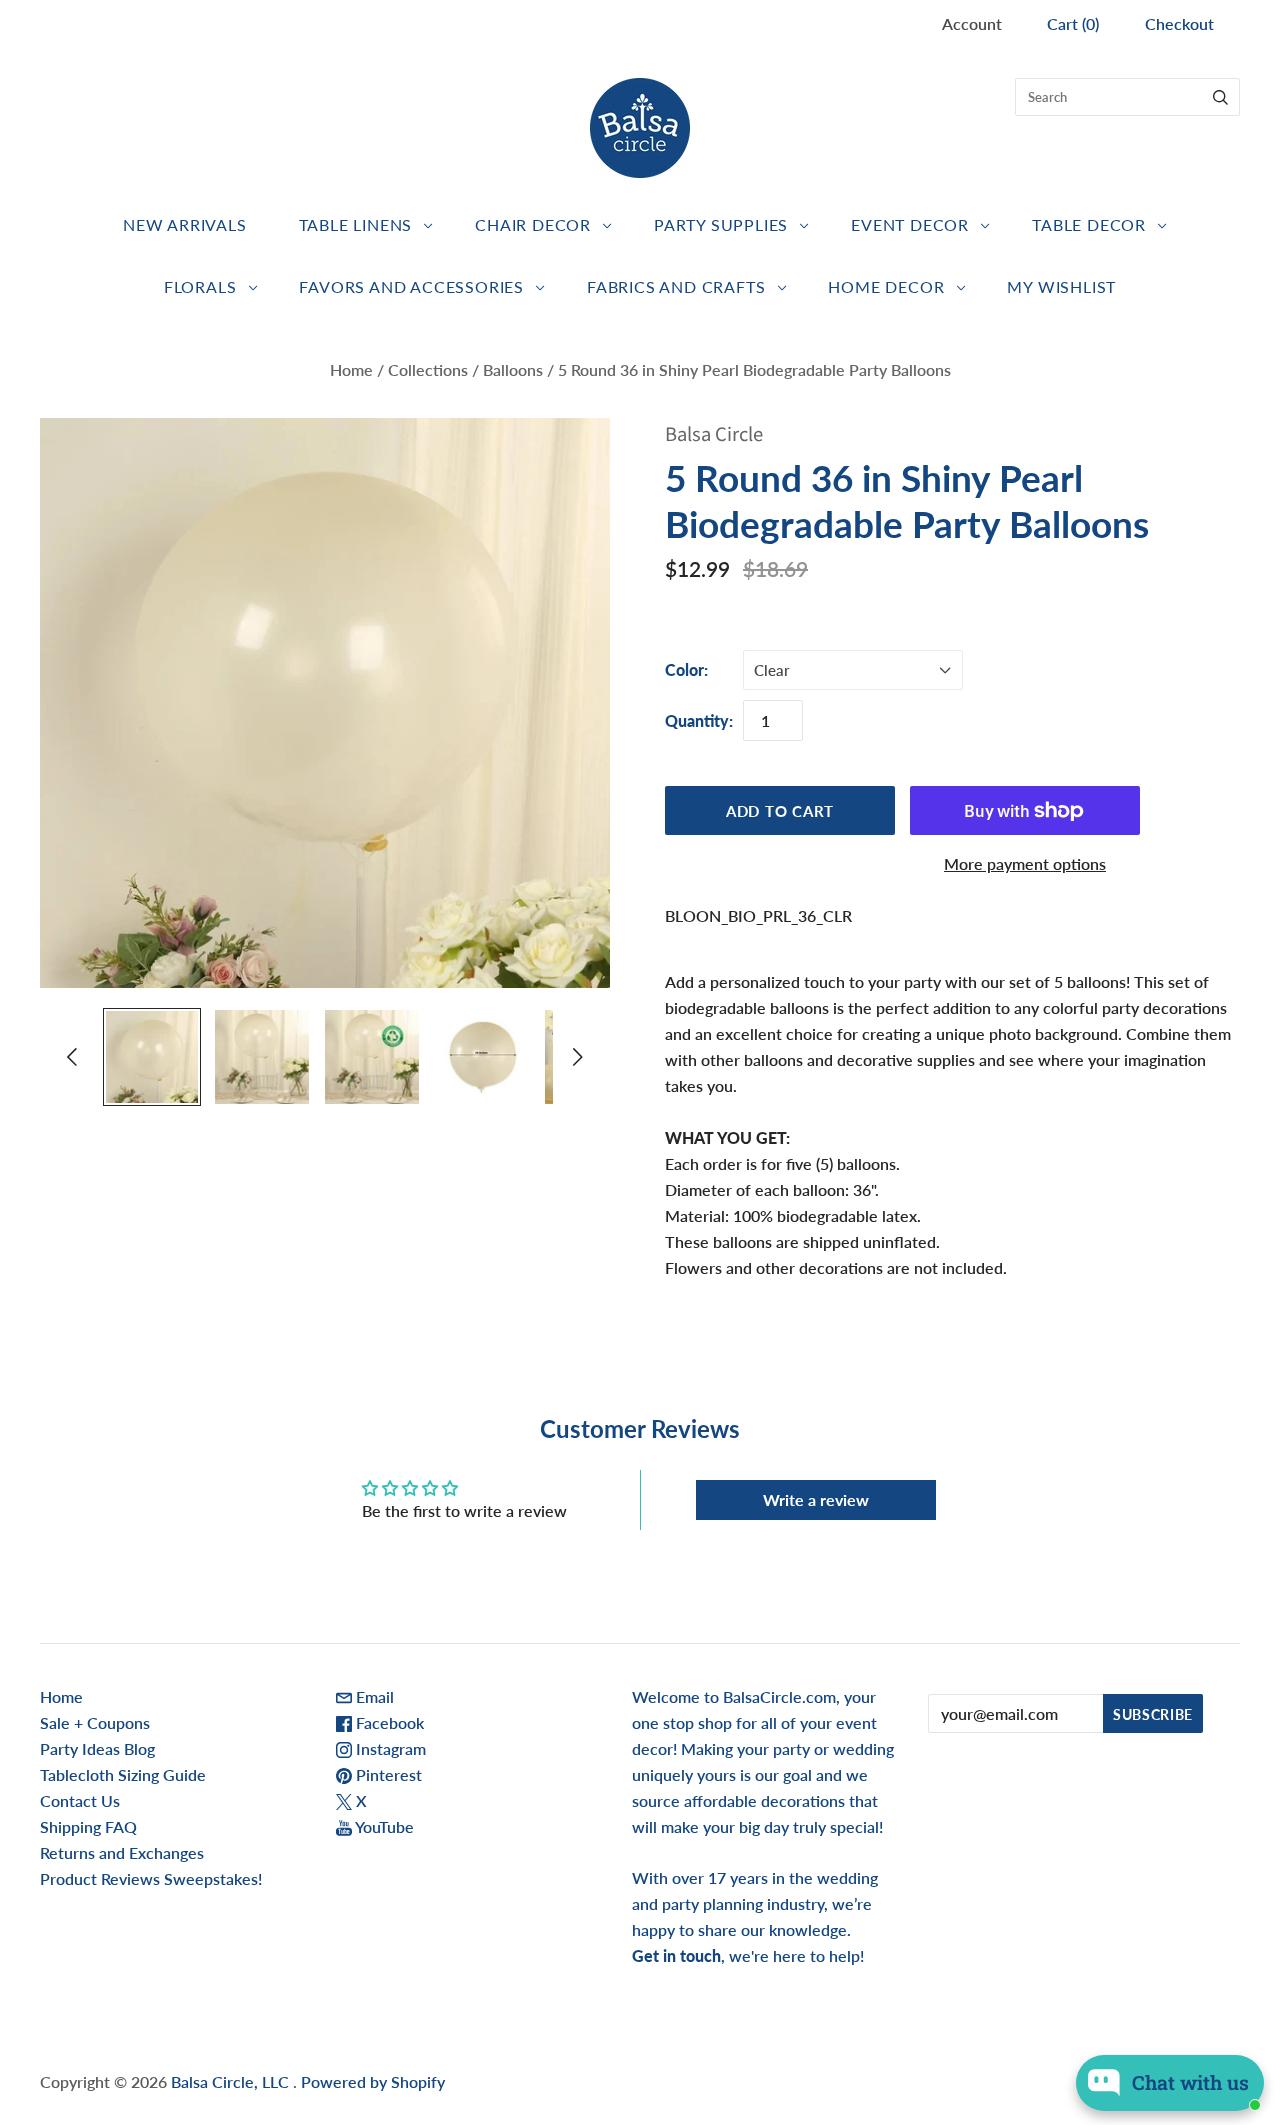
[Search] (1220, 97)
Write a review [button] (816, 1499)
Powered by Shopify (373, 2081)
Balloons (513, 369)
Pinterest (387, 1774)
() (1073, 23)
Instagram (389, 1748)
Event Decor (910, 224)
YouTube (383, 1826)
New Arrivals (185, 224)
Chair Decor (533, 224)
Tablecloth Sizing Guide (123, 1774)
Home (351, 369)
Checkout (1179, 23)
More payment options (1025, 863)
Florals (200, 286)
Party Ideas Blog (97, 1748)
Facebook (388, 1722)
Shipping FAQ (88, 1826)
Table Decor (1089, 224)
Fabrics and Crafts (676, 286)
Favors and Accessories (411, 286)
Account (972, 23)
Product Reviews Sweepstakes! (151, 1878)
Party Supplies (721, 224)
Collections (428, 369)
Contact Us (80, 1800)
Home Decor (886, 286)
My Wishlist (1061, 286)
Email (373, 1696)
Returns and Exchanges (122, 1852)
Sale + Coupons (95, 1722)
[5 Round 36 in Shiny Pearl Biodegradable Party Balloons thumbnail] (152, 1057)
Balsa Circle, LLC (232, 2081)
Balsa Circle (714, 434)
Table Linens (356, 224)
